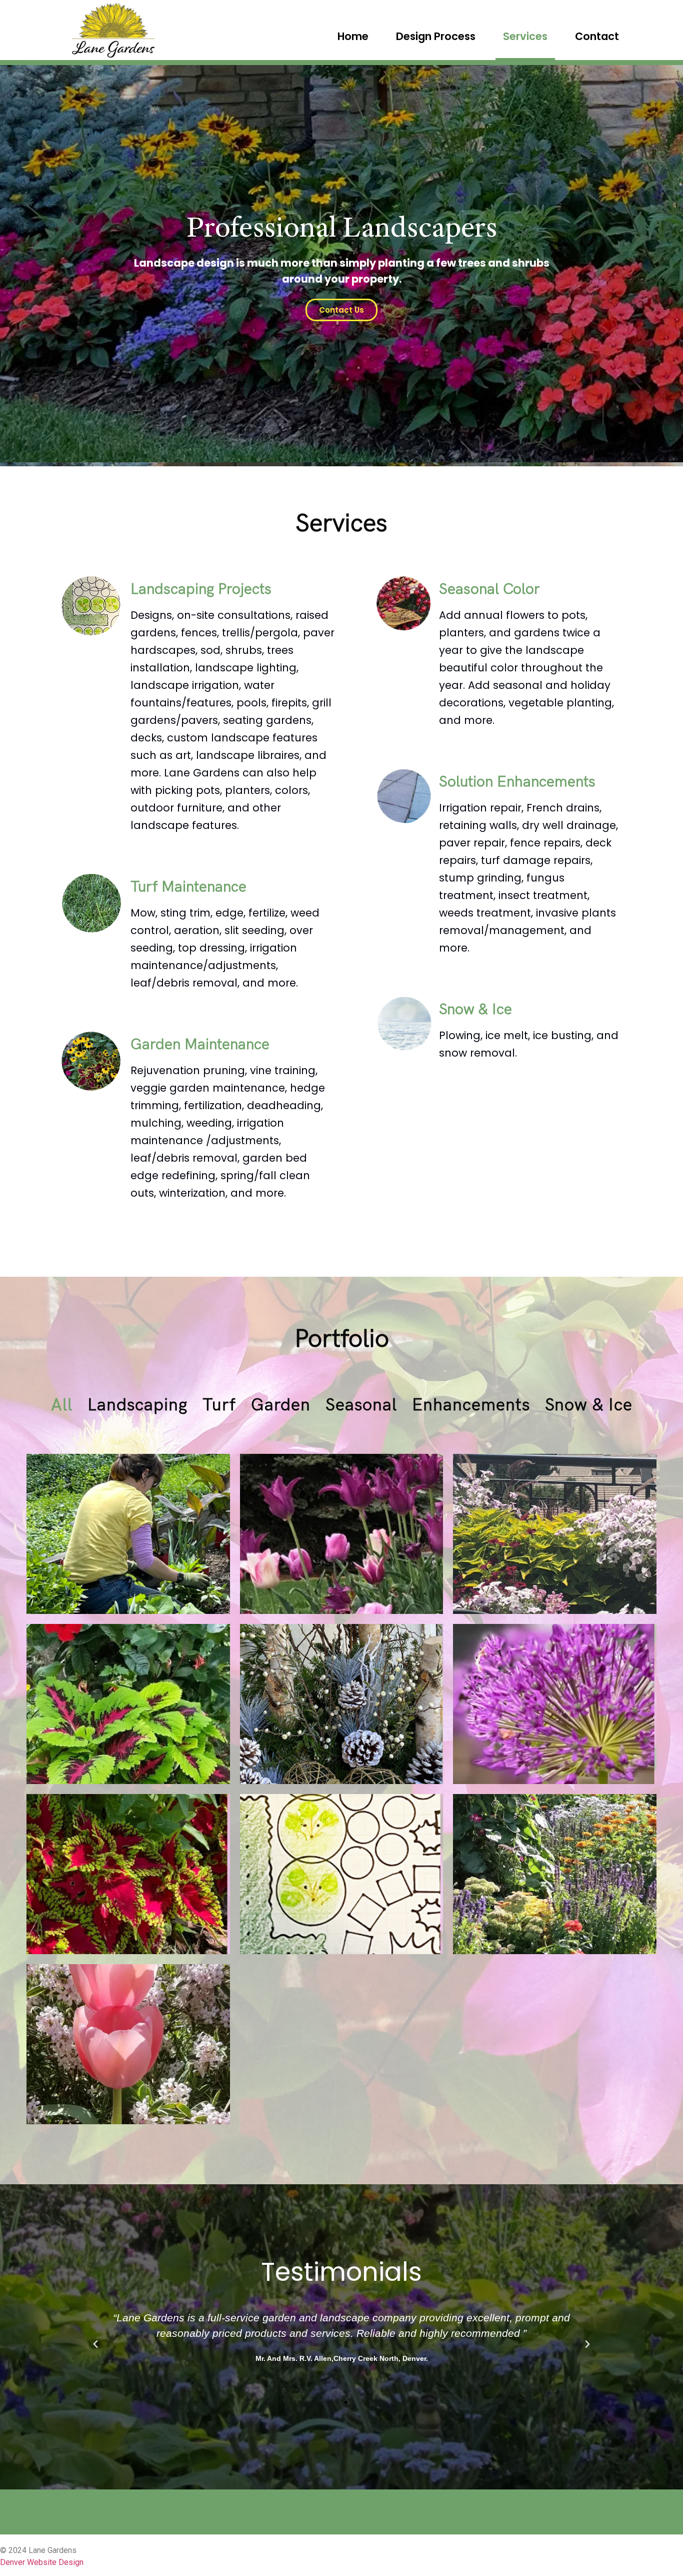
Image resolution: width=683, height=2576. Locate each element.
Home (353, 36)
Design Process (436, 36)
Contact (597, 36)
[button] (337, 2402)
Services (525, 36)
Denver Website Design (42, 2562)
